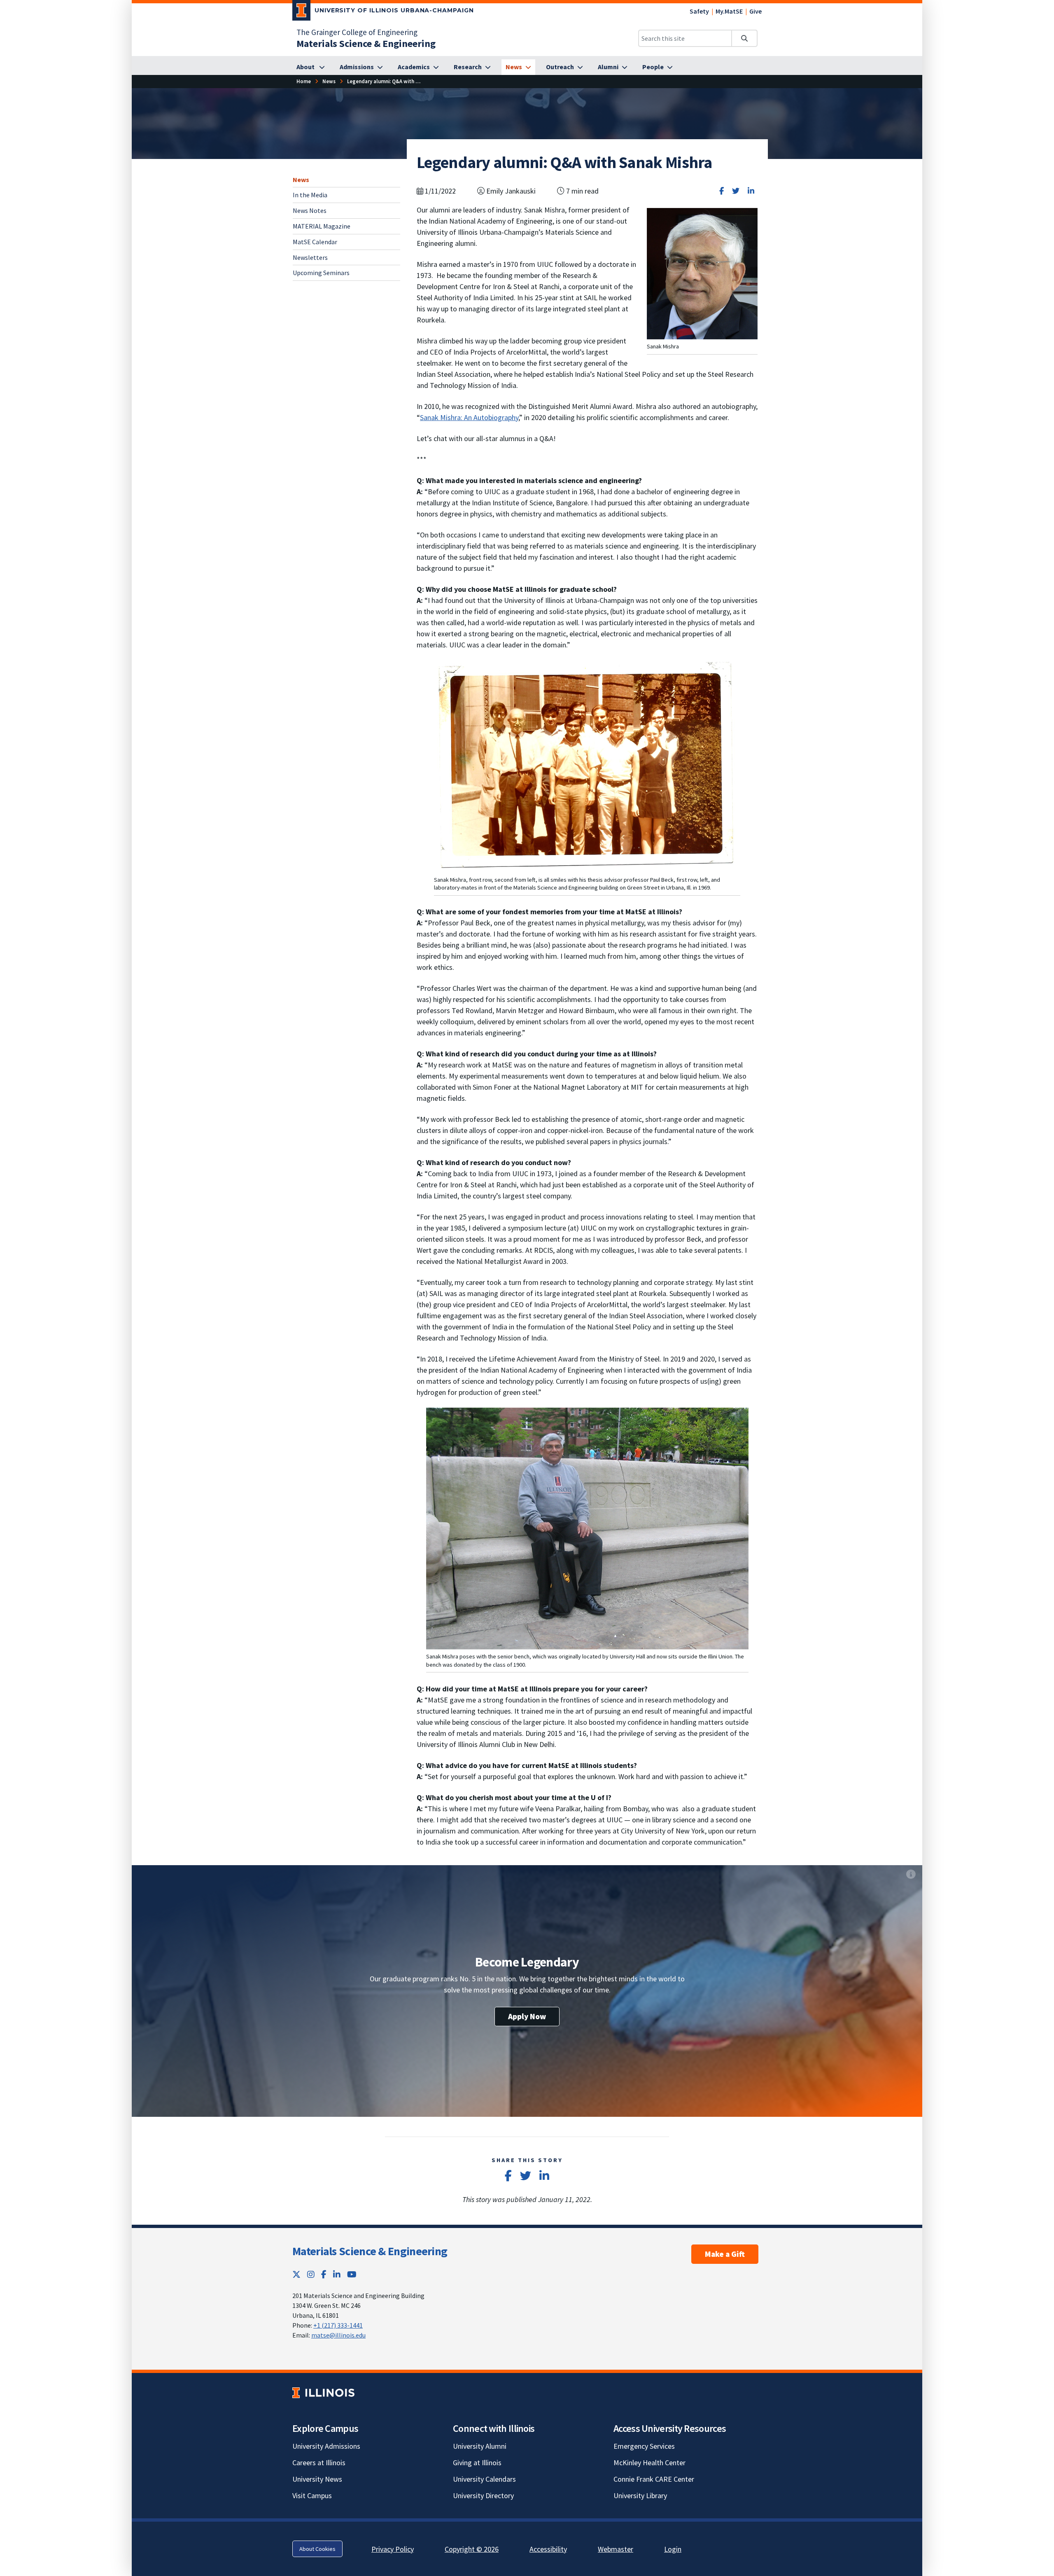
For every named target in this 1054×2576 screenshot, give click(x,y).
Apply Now (527, 2016)
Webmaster (616, 2549)
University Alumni (480, 2446)
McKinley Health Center (649, 2463)
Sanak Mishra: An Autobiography (469, 417)
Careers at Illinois (319, 2463)
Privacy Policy (393, 2549)
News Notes (310, 210)
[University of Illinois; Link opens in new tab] (323, 2393)
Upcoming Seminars (321, 273)
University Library (640, 2495)
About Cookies (317, 2549)
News (301, 180)
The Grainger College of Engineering (357, 32)
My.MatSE (729, 11)
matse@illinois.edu (338, 2335)
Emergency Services (644, 2446)
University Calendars (484, 2479)
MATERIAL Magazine (322, 226)
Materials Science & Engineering (370, 2251)
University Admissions (326, 2446)
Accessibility (548, 2549)
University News (317, 2479)
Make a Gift (725, 2254)
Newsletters (310, 257)
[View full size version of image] (702, 273)
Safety (699, 11)
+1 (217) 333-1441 (338, 2325)
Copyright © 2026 (472, 2549)
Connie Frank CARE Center (654, 2479)
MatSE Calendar (315, 242)
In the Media (310, 195)
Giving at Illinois (477, 2463)
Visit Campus (312, 2495)
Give (756, 11)
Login (673, 2549)
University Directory (483, 2495)
